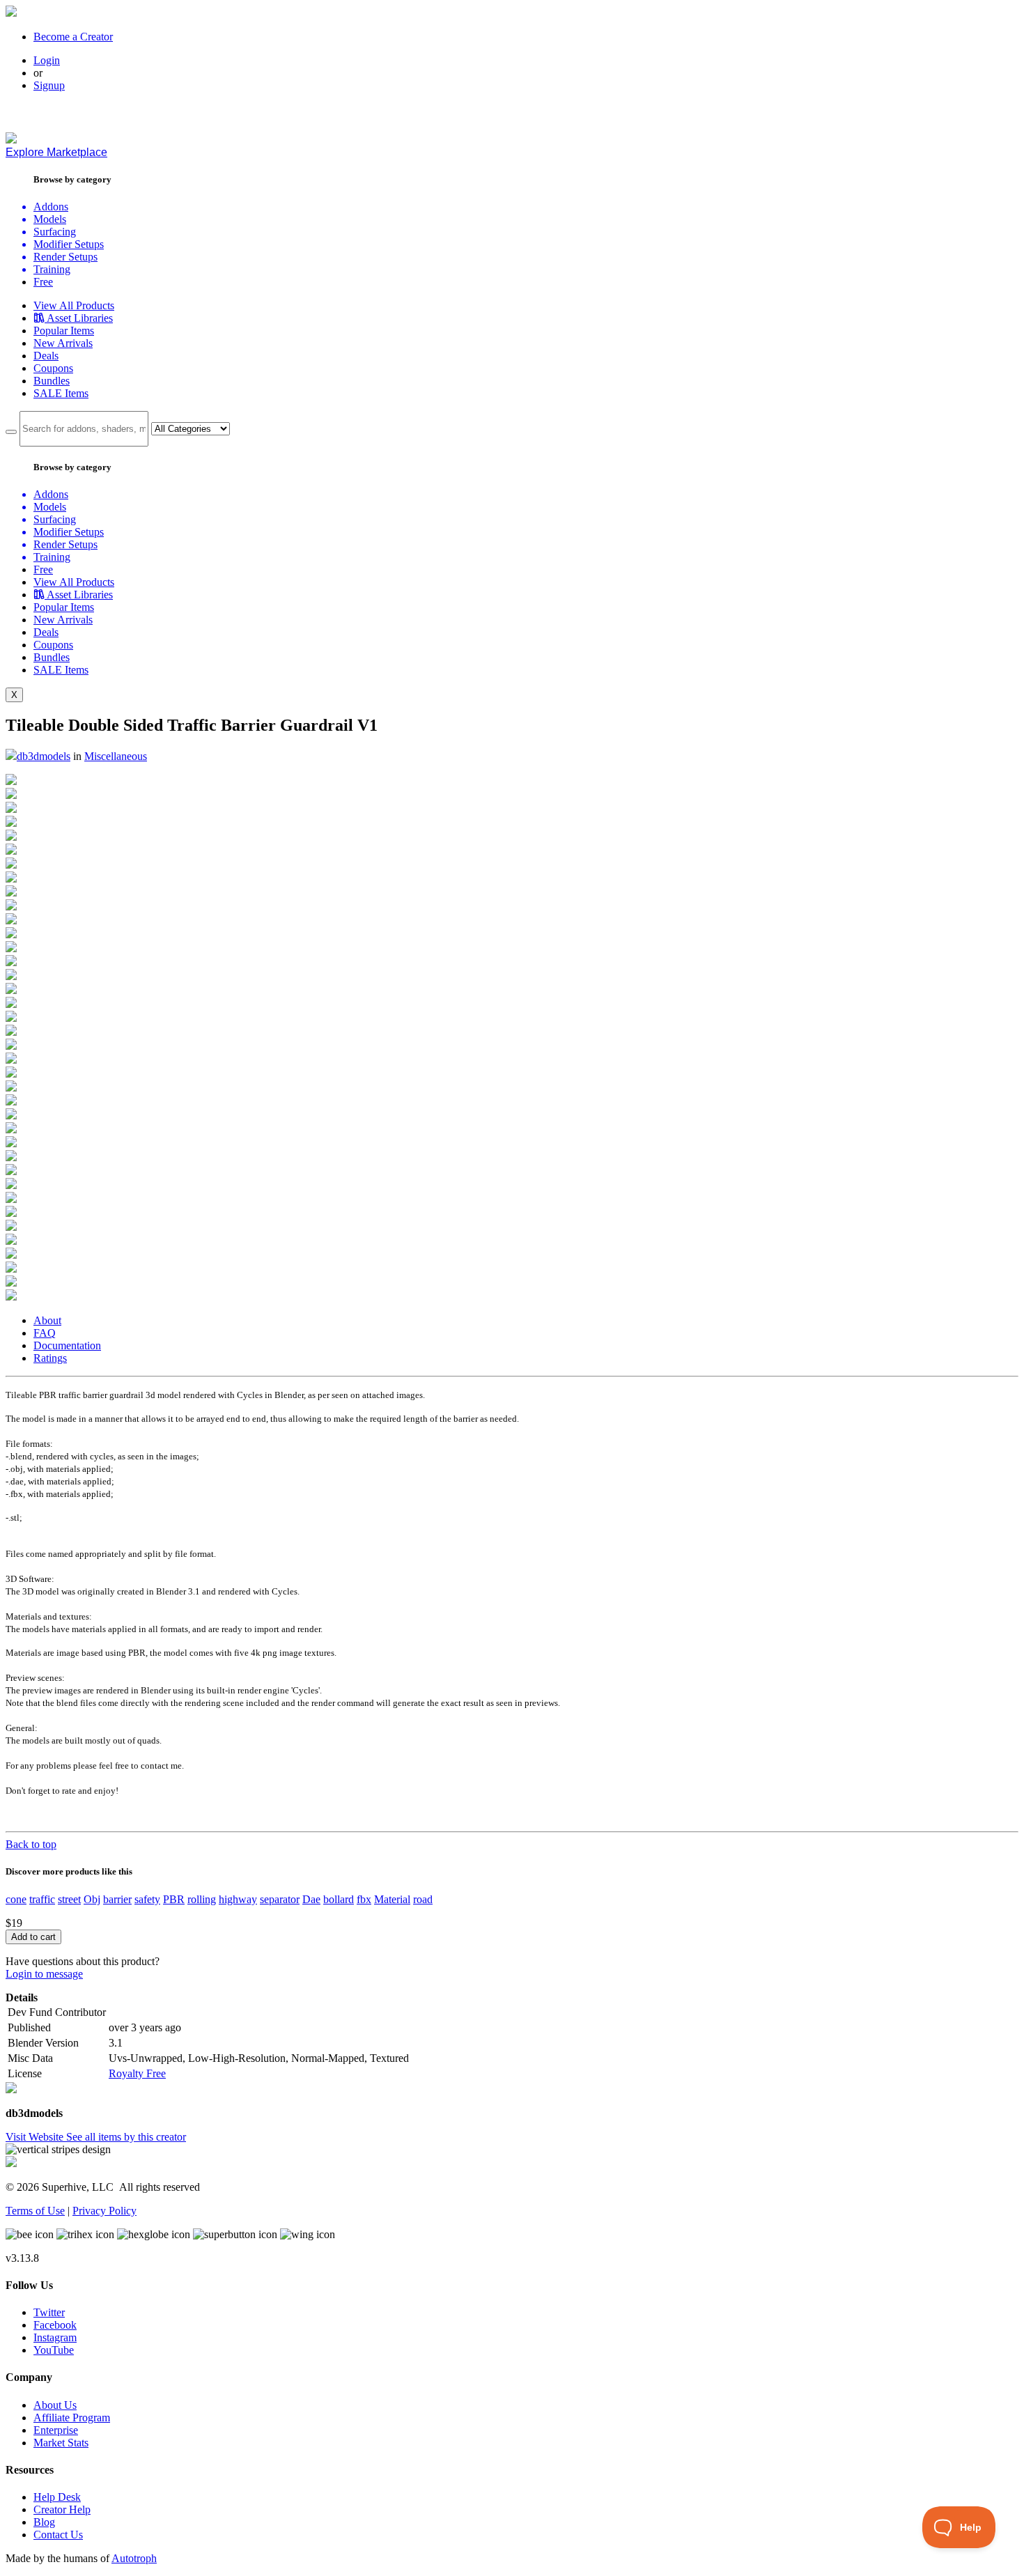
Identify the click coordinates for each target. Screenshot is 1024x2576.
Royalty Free (137, 2073)
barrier (117, 1899)
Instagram (55, 2337)
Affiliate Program (72, 2418)
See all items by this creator (126, 2137)
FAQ (45, 1333)
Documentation (67, 1345)
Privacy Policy (104, 2211)
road (423, 1899)
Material (392, 1899)
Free (43, 282)
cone (16, 1899)
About (47, 1320)
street (69, 1899)
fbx (364, 1899)
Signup (49, 85)
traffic (42, 1899)
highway (238, 1899)
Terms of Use (35, 2211)
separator (280, 1899)
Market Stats (61, 2443)
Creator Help (62, 2509)
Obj (92, 1899)
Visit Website (36, 2137)
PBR (174, 1899)
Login (47, 60)
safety (147, 1899)
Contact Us (58, 2535)
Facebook (55, 2325)
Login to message (44, 1974)
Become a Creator (73, 37)
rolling (202, 1899)
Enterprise (56, 2430)
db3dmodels (44, 756)
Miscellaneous (116, 756)
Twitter (49, 2312)
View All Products (74, 305)
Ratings (50, 1358)
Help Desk (57, 2497)
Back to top (31, 1844)
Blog (44, 2522)
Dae (311, 1899)
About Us (55, 2405)
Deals (46, 356)
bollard (339, 1899)
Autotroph (134, 2558)
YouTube (54, 2350)
